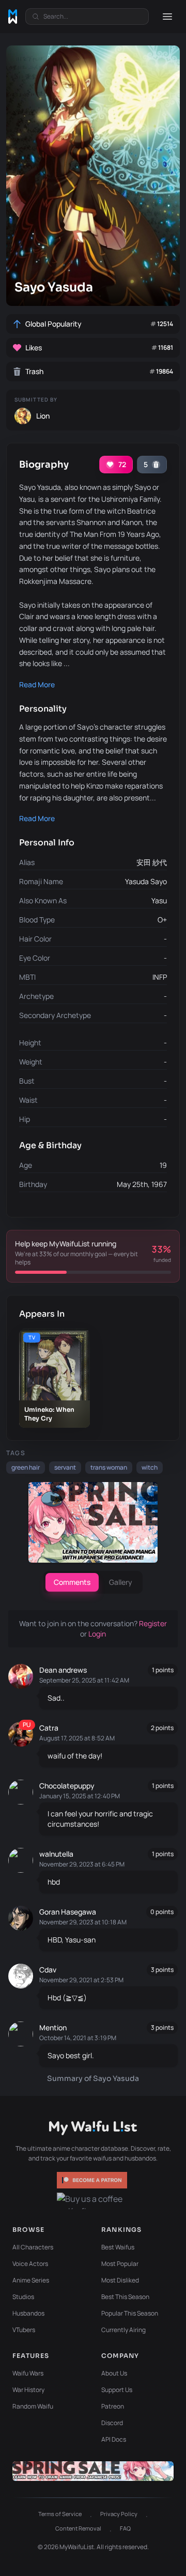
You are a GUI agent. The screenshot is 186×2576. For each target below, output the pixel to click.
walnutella (56, 1854)
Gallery (121, 1582)
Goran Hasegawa (68, 1912)
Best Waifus (118, 2247)
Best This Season (125, 2297)
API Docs (114, 2439)
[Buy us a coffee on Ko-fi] (93, 2201)
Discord (112, 2423)
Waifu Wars (28, 2373)
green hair (26, 1467)
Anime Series (31, 2280)
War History (28, 2390)
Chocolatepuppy (67, 1786)
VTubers (24, 2330)
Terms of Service (60, 2514)
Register (153, 1623)
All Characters (33, 2247)
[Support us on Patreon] (93, 2180)
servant (65, 1467)
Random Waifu (33, 2406)
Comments (72, 1582)
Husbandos (28, 2313)
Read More (37, 684)
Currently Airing (123, 2330)
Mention (53, 2027)
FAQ (125, 2528)
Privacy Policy (119, 2514)
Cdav (48, 1970)
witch (150, 1467)
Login (97, 1634)
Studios (23, 2297)
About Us (114, 2373)
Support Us (117, 2390)
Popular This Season (130, 2313)
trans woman (109, 1467)
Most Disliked (120, 2280)
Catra (49, 1728)
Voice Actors (30, 2264)
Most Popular (120, 2264)
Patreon (113, 2406)
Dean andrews (63, 1670)
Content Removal (78, 2528)
